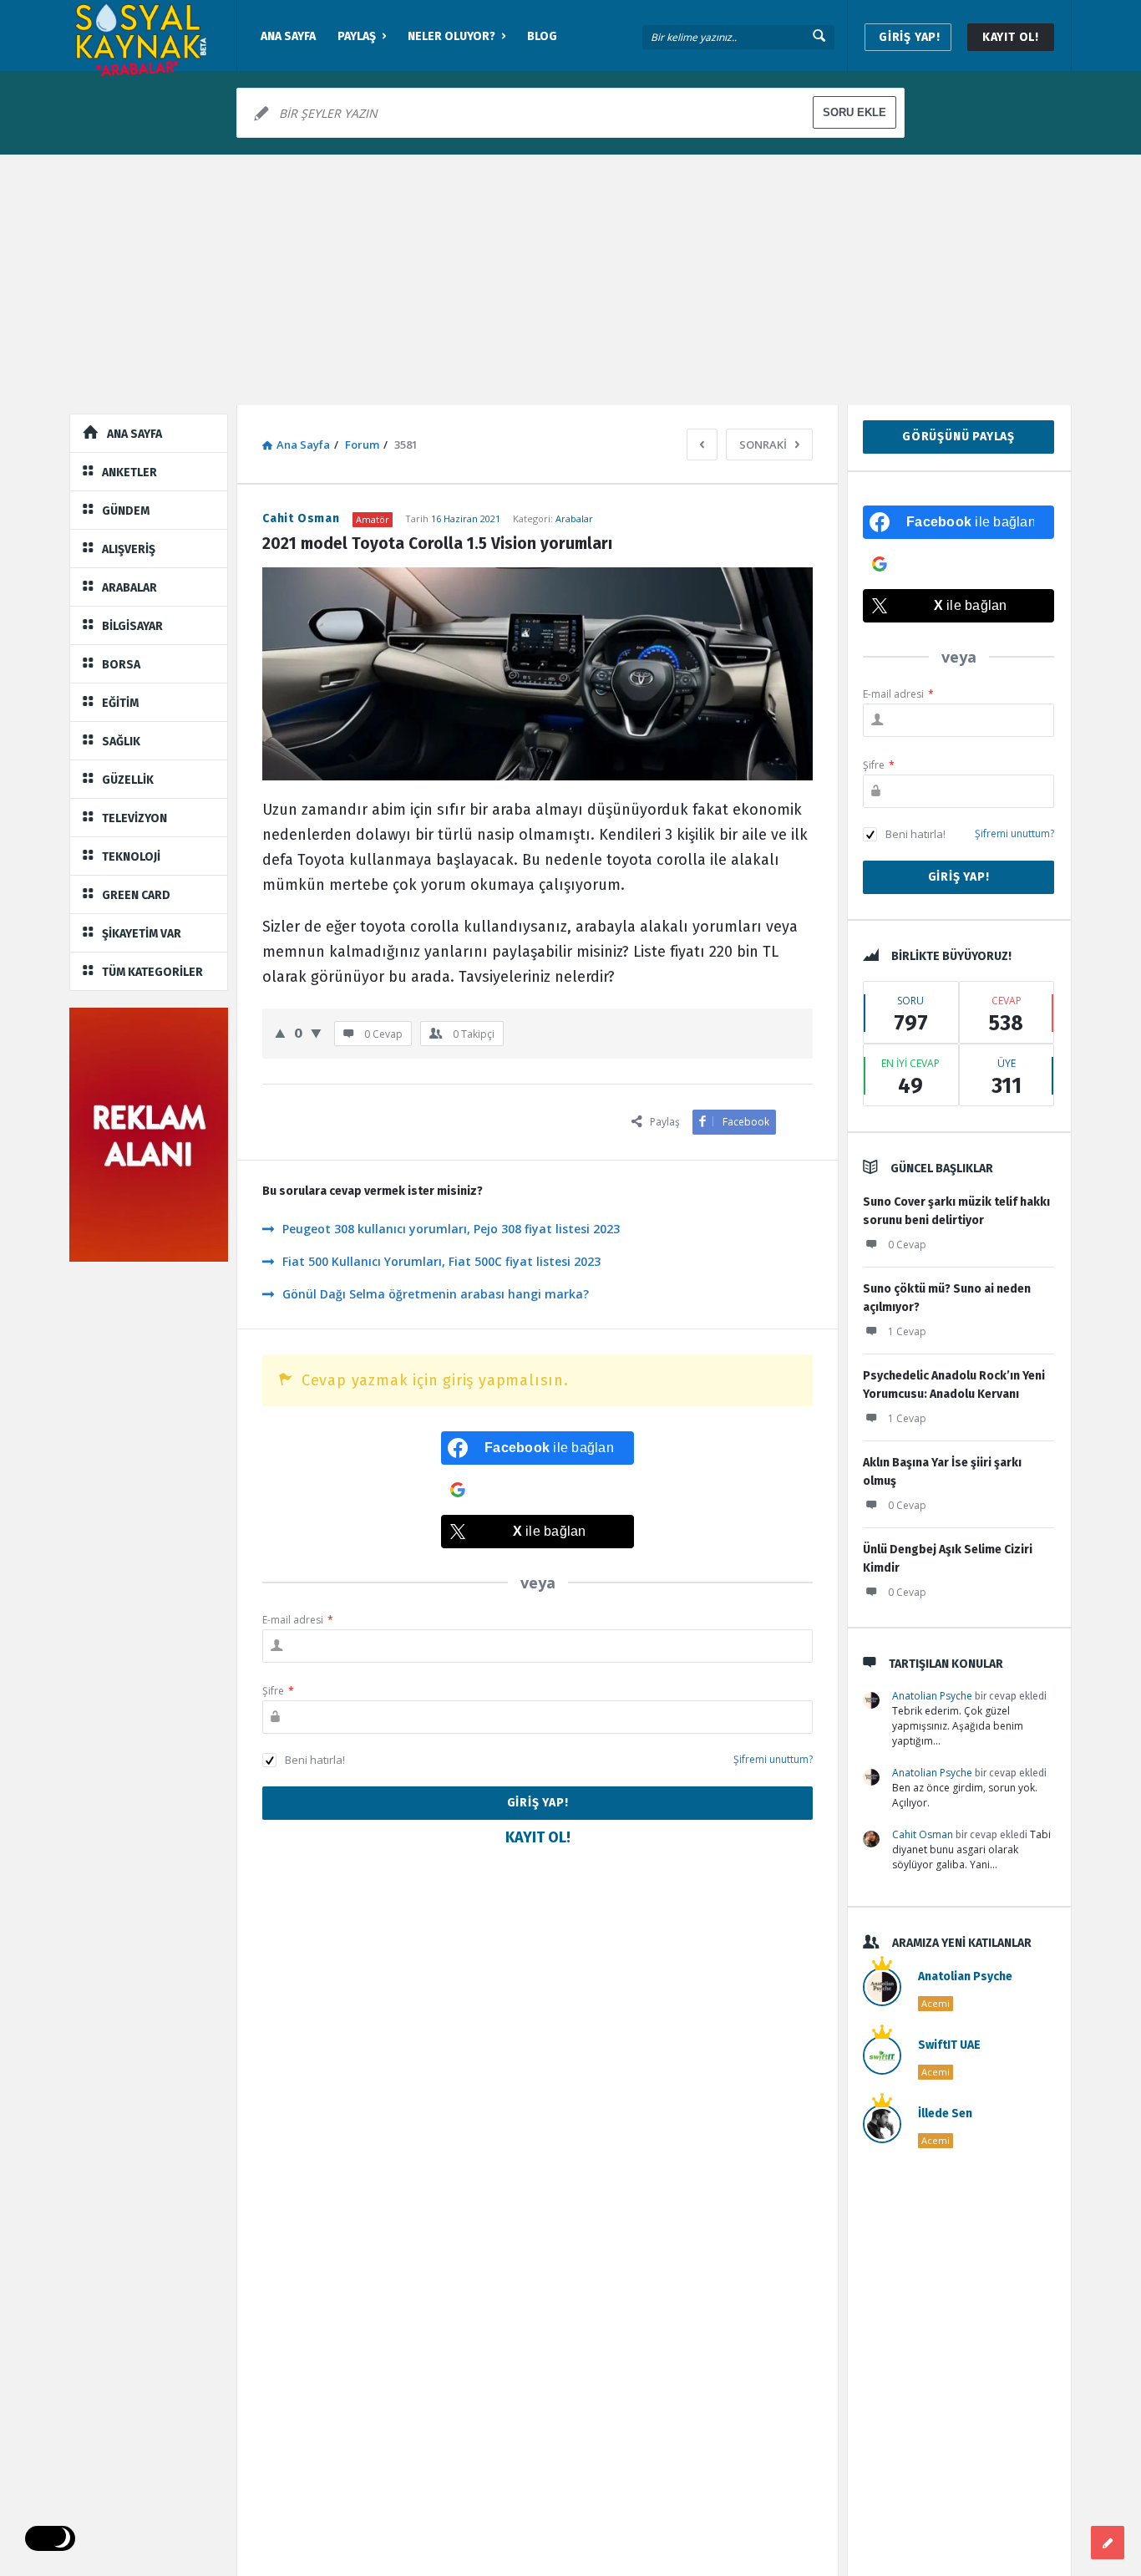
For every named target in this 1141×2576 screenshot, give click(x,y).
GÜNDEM (126, 511)
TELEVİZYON (134, 818)
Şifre (278, 1691)
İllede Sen (945, 2114)
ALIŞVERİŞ (129, 549)
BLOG (542, 36)
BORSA (121, 665)
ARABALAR (129, 588)
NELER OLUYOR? (451, 36)
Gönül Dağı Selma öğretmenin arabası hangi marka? (436, 1294)
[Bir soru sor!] (1108, 2543)
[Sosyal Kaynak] (153, 36)
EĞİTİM (120, 703)
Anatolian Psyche (932, 1696)
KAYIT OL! (1011, 37)
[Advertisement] (570, 280)
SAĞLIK (121, 742)
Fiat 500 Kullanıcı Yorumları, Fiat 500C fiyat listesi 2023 (441, 1261)
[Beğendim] (280, 1033)
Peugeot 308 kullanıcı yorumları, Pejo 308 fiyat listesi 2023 (451, 1229)
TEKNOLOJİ (131, 857)
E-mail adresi (298, 1620)
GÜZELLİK (128, 780)
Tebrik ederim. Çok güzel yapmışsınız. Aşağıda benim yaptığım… (958, 1726)
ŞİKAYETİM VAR (142, 934)
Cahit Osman (923, 1834)
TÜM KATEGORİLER (152, 972)
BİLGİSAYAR (132, 626)
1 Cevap (907, 1331)
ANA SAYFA (288, 36)
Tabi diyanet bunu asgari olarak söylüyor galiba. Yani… (971, 1849)
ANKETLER (129, 473)
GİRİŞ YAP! (910, 37)
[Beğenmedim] (316, 1033)
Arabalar (574, 518)
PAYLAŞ (357, 36)
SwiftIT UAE (949, 2045)
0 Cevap (907, 1245)
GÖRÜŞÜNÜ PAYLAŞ (958, 437)
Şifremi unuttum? (773, 1759)
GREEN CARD (136, 895)
